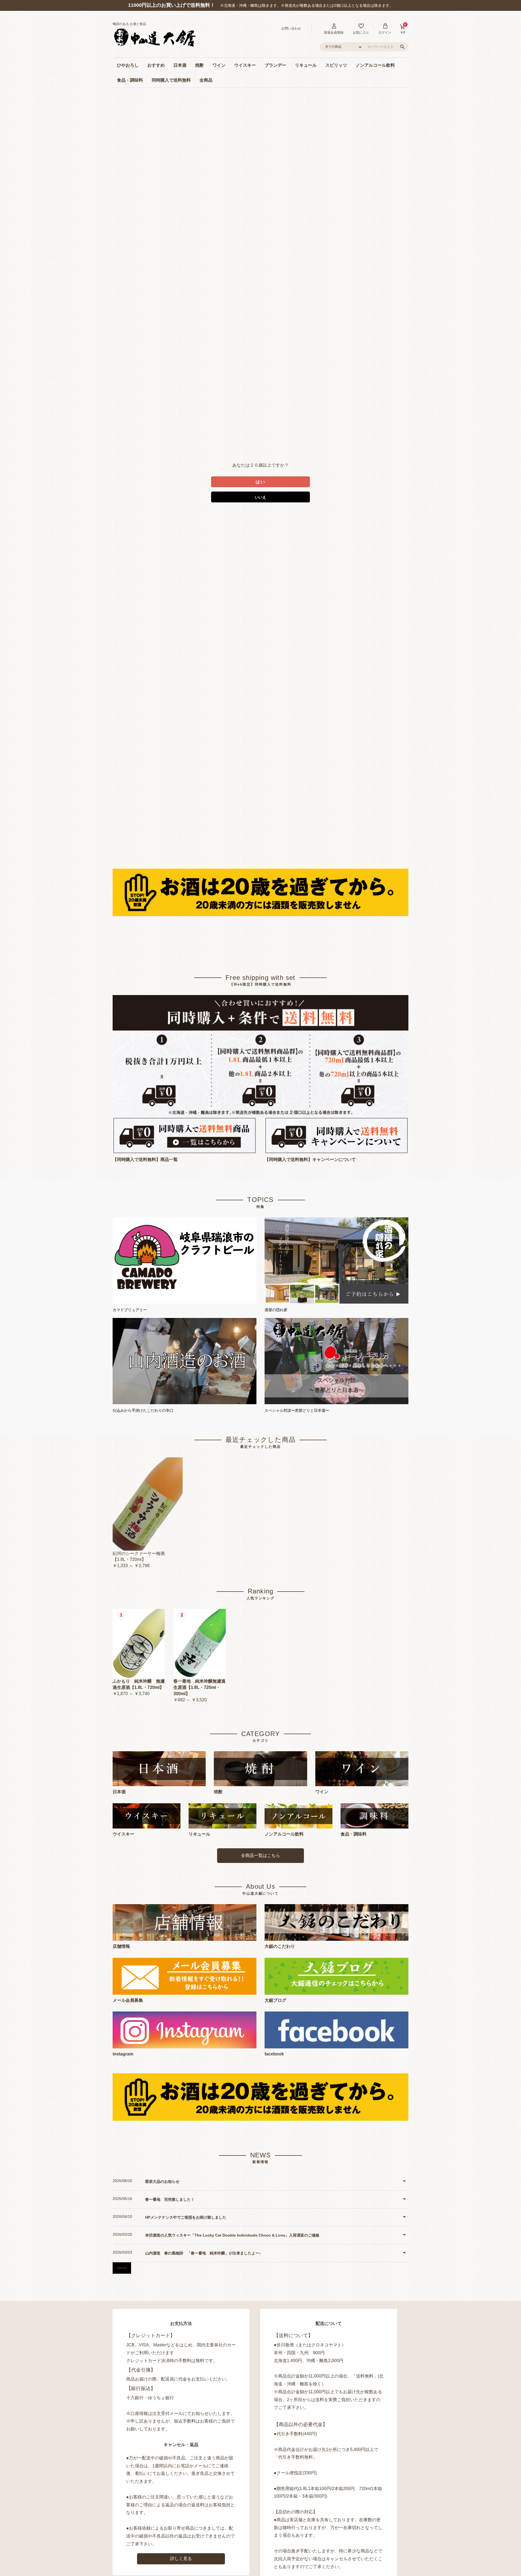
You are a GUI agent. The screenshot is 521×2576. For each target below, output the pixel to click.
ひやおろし (128, 65)
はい (260, 482)
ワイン (219, 65)
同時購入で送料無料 (171, 80)
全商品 (206, 80)
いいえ (260, 497)
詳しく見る (181, 2559)
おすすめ (156, 65)
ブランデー (275, 65)
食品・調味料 (130, 80)
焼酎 (199, 65)
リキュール (306, 65)
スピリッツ (336, 65)
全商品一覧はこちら (260, 1855)
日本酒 (180, 65)
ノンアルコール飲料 (375, 65)
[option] (148, 1513)
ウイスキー (245, 65)
